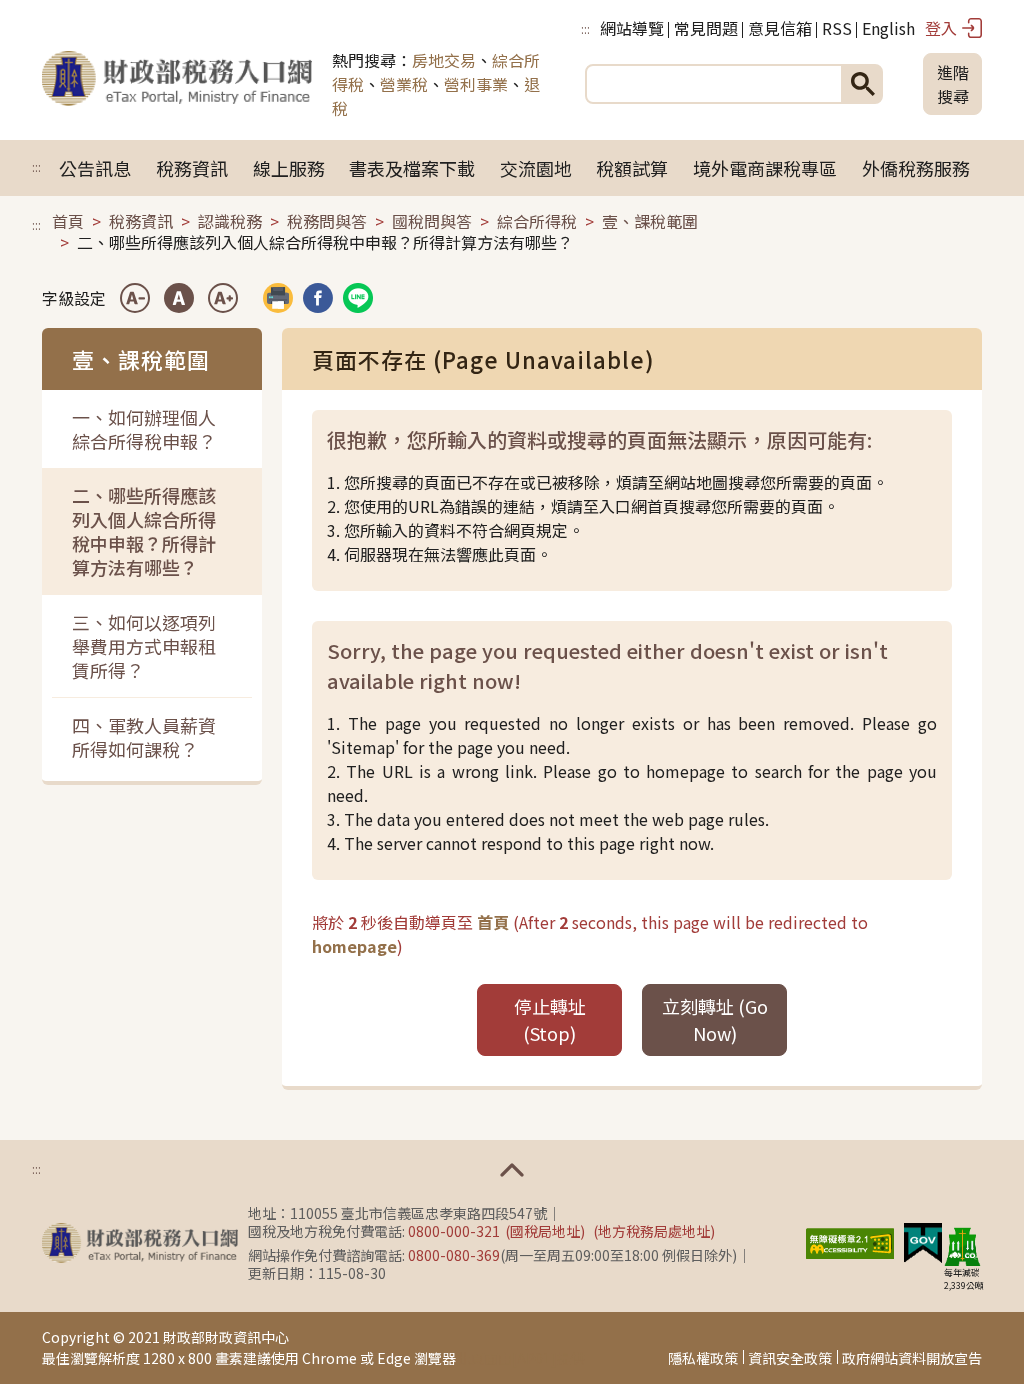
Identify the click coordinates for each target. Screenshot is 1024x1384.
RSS (837, 28)
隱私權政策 (703, 1358)
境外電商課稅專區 (765, 168)
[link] (318, 298)
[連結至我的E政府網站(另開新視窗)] (923, 1241)
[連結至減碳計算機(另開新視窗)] (962, 1246)
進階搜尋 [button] (953, 84)
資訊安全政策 (790, 1358)
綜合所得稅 (537, 221)
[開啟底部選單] (512, 1170)
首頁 (68, 221)
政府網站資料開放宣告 (912, 1358)
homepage (354, 946)
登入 (941, 28)
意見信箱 (780, 28)
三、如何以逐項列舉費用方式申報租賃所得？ (144, 646)
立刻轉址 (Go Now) (715, 1019)
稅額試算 (632, 168)
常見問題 (706, 28)
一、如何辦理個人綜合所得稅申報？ (144, 429)
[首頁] (177, 84)
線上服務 (289, 168)
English (888, 28)
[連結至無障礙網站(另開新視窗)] (850, 1241)
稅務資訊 (192, 168)
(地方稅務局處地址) (654, 1231)
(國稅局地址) (545, 1231)
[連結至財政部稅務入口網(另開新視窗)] (140, 1243)
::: (585, 28)
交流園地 (536, 168)
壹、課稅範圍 (650, 221)
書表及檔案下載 (412, 168)
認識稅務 (230, 221)
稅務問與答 (327, 221)
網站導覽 (632, 28)
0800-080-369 (454, 1255)
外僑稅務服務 (916, 168)
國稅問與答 (432, 221)
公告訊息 (95, 168)
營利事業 (476, 84)
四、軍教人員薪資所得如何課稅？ (144, 737)
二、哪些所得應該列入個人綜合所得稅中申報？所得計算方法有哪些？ (144, 531)
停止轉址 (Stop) (550, 1019)
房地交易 (444, 60)
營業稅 (404, 84)
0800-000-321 (454, 1231)
